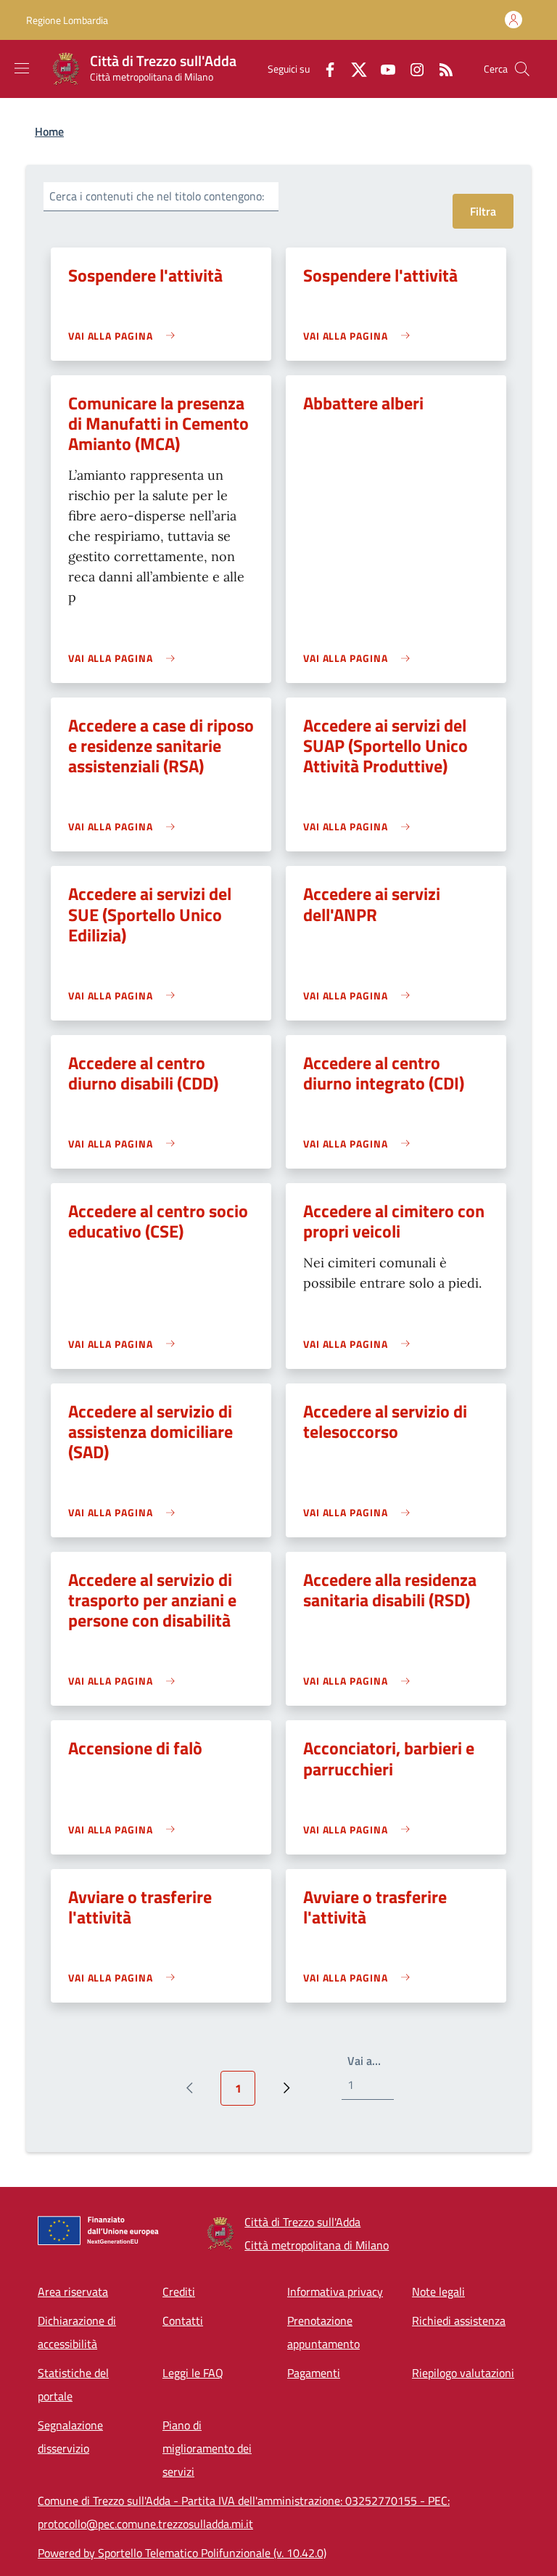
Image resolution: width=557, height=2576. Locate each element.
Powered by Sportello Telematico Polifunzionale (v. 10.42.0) (182, 2553)
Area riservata (73, 2291)
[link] (125, 336)
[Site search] (522, 69)
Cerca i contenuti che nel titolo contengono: (157, 196)
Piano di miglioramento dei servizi (207, 2448)
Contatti (183, 2321)
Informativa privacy (335, 2291)
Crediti (179, 2291)
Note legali (438, 2291)
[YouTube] (382, 69)
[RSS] (440, 69)
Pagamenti (314, 2373)
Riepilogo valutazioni (463, 2373)
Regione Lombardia (67, 20)
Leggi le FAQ (193, 2373)
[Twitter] (353, 69)
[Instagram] (411, 69)
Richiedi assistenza (459, 2321)
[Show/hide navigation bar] (22, 68)
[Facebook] (324, 69)
